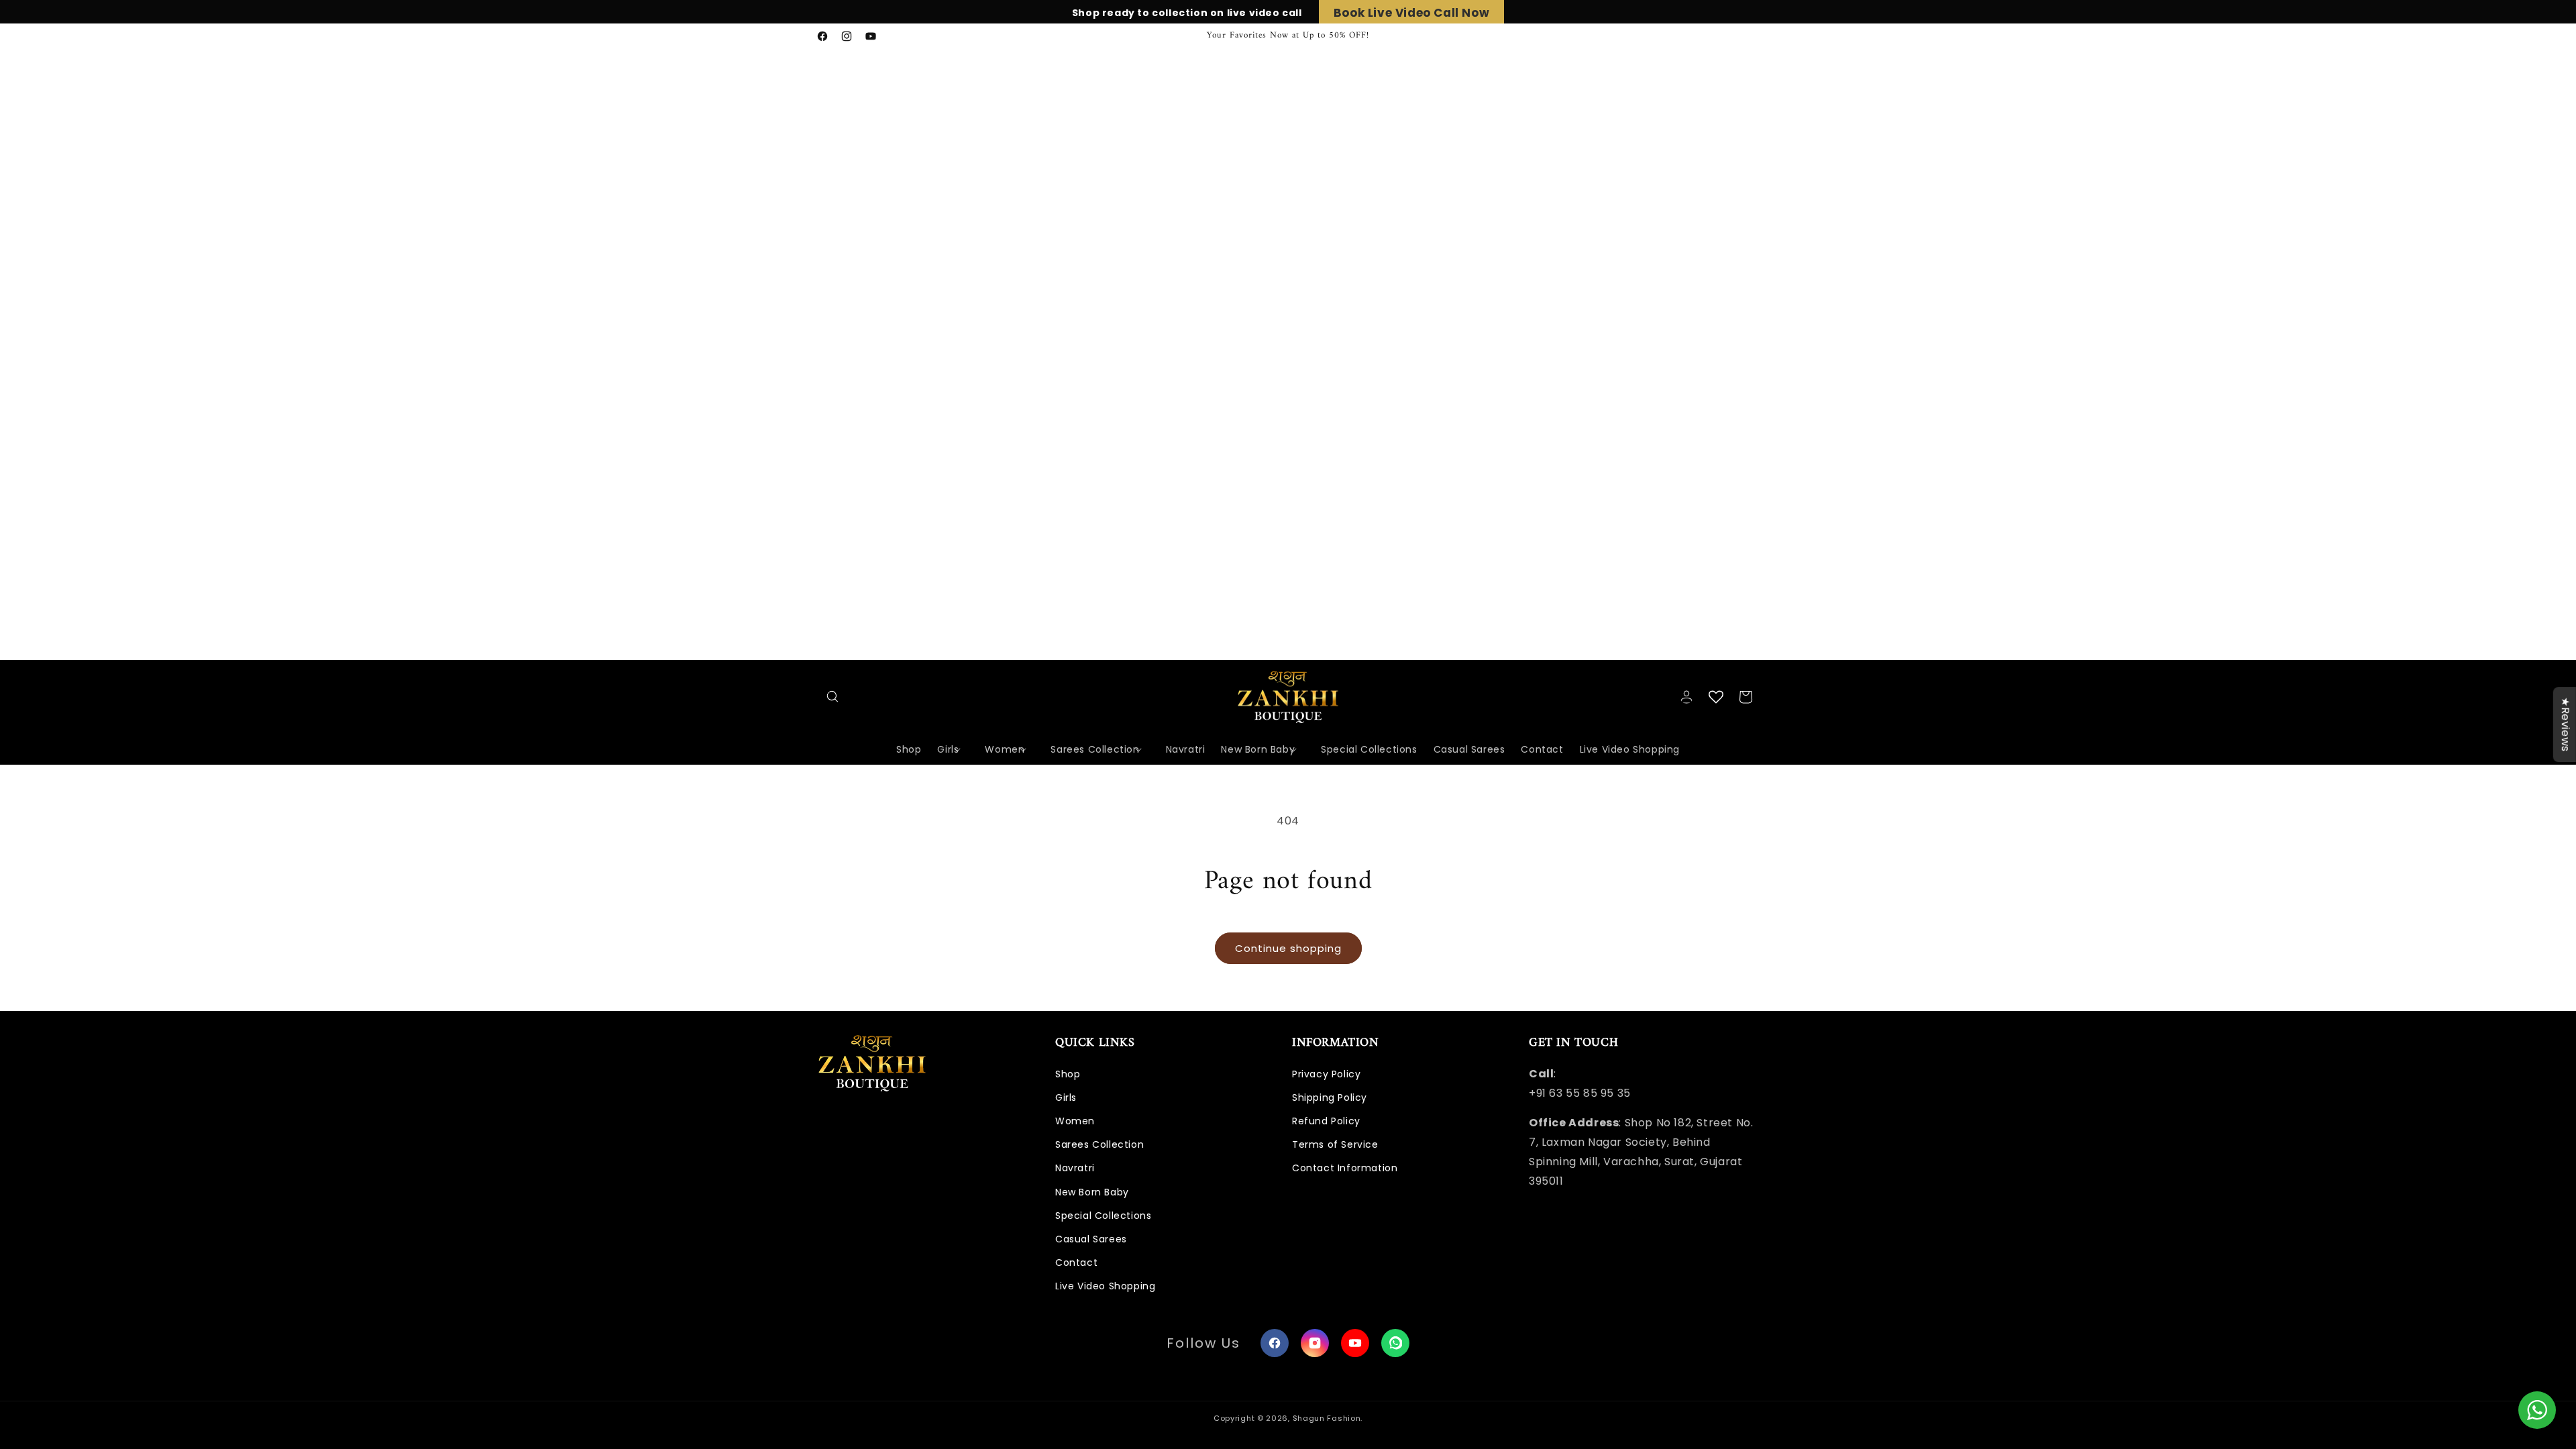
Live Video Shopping (1105, 1286)
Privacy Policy (1326, 1074)
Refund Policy (1326, 1121)
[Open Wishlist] (1716, 697)
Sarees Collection (1099, 1144)
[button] (833, 697)
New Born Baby (1092, 1192)
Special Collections (1103, 1216)
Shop (1068, 1074)
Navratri (1075, 1168)
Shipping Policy (1330, 1097)
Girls (1066, 1097)
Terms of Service (1335, 1144)
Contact (1076, 1263)
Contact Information (1345, 1168)
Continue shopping (1288, 948)
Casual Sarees (1091, 1239)
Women (1075, 1121)
